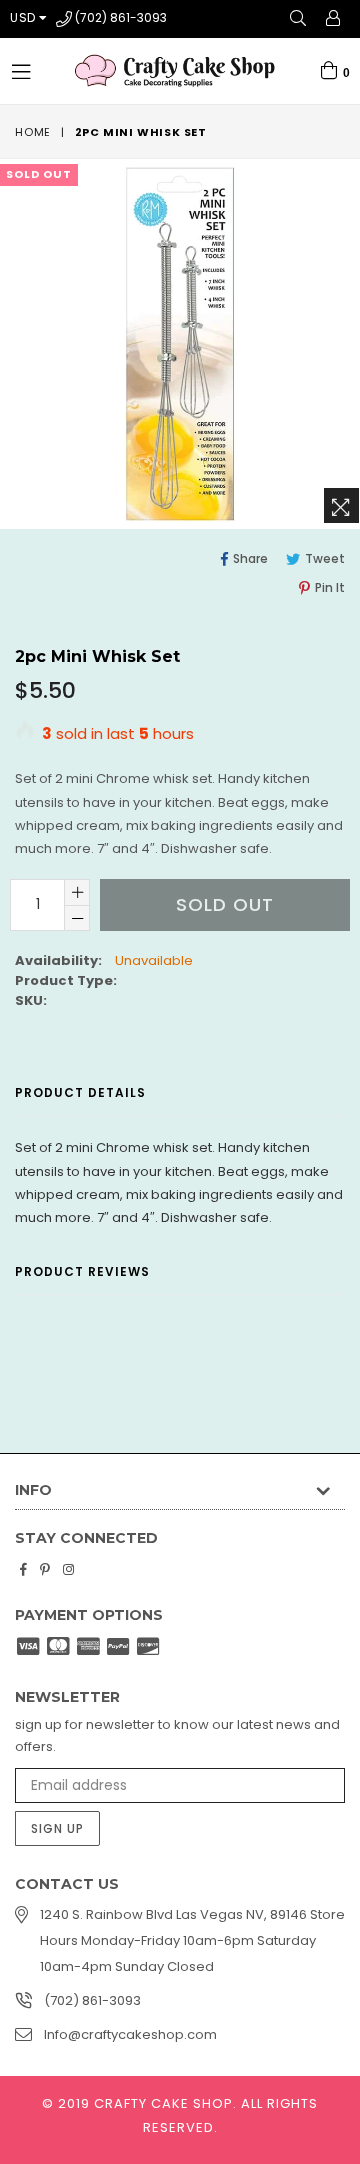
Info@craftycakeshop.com (130, 2034)
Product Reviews (82, 1271)
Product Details (80, 1092)
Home (33, 132)
